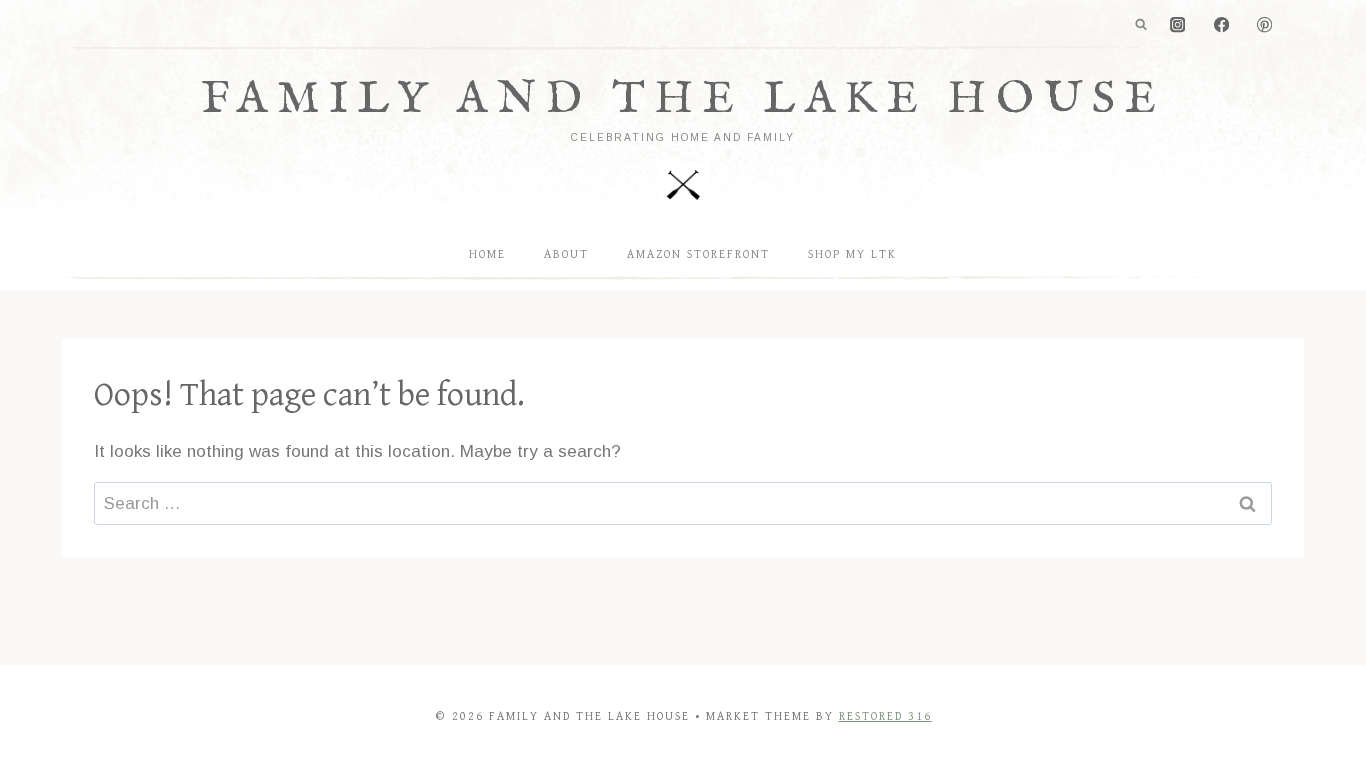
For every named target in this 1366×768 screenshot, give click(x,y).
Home (487, 254)
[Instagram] (1178, 25)
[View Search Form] (1141, 25)
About (566, 254)
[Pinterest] (1264, 25)
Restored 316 (885, 716)
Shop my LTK (852, 254)
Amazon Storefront (698, 254)
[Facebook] (1221, 25)
